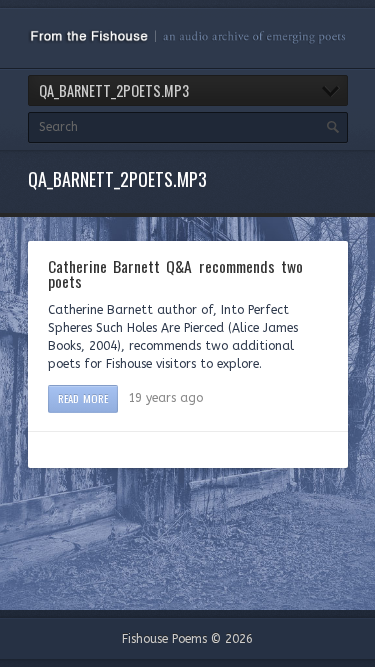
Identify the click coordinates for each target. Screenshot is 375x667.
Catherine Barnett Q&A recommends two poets (175, 274)
